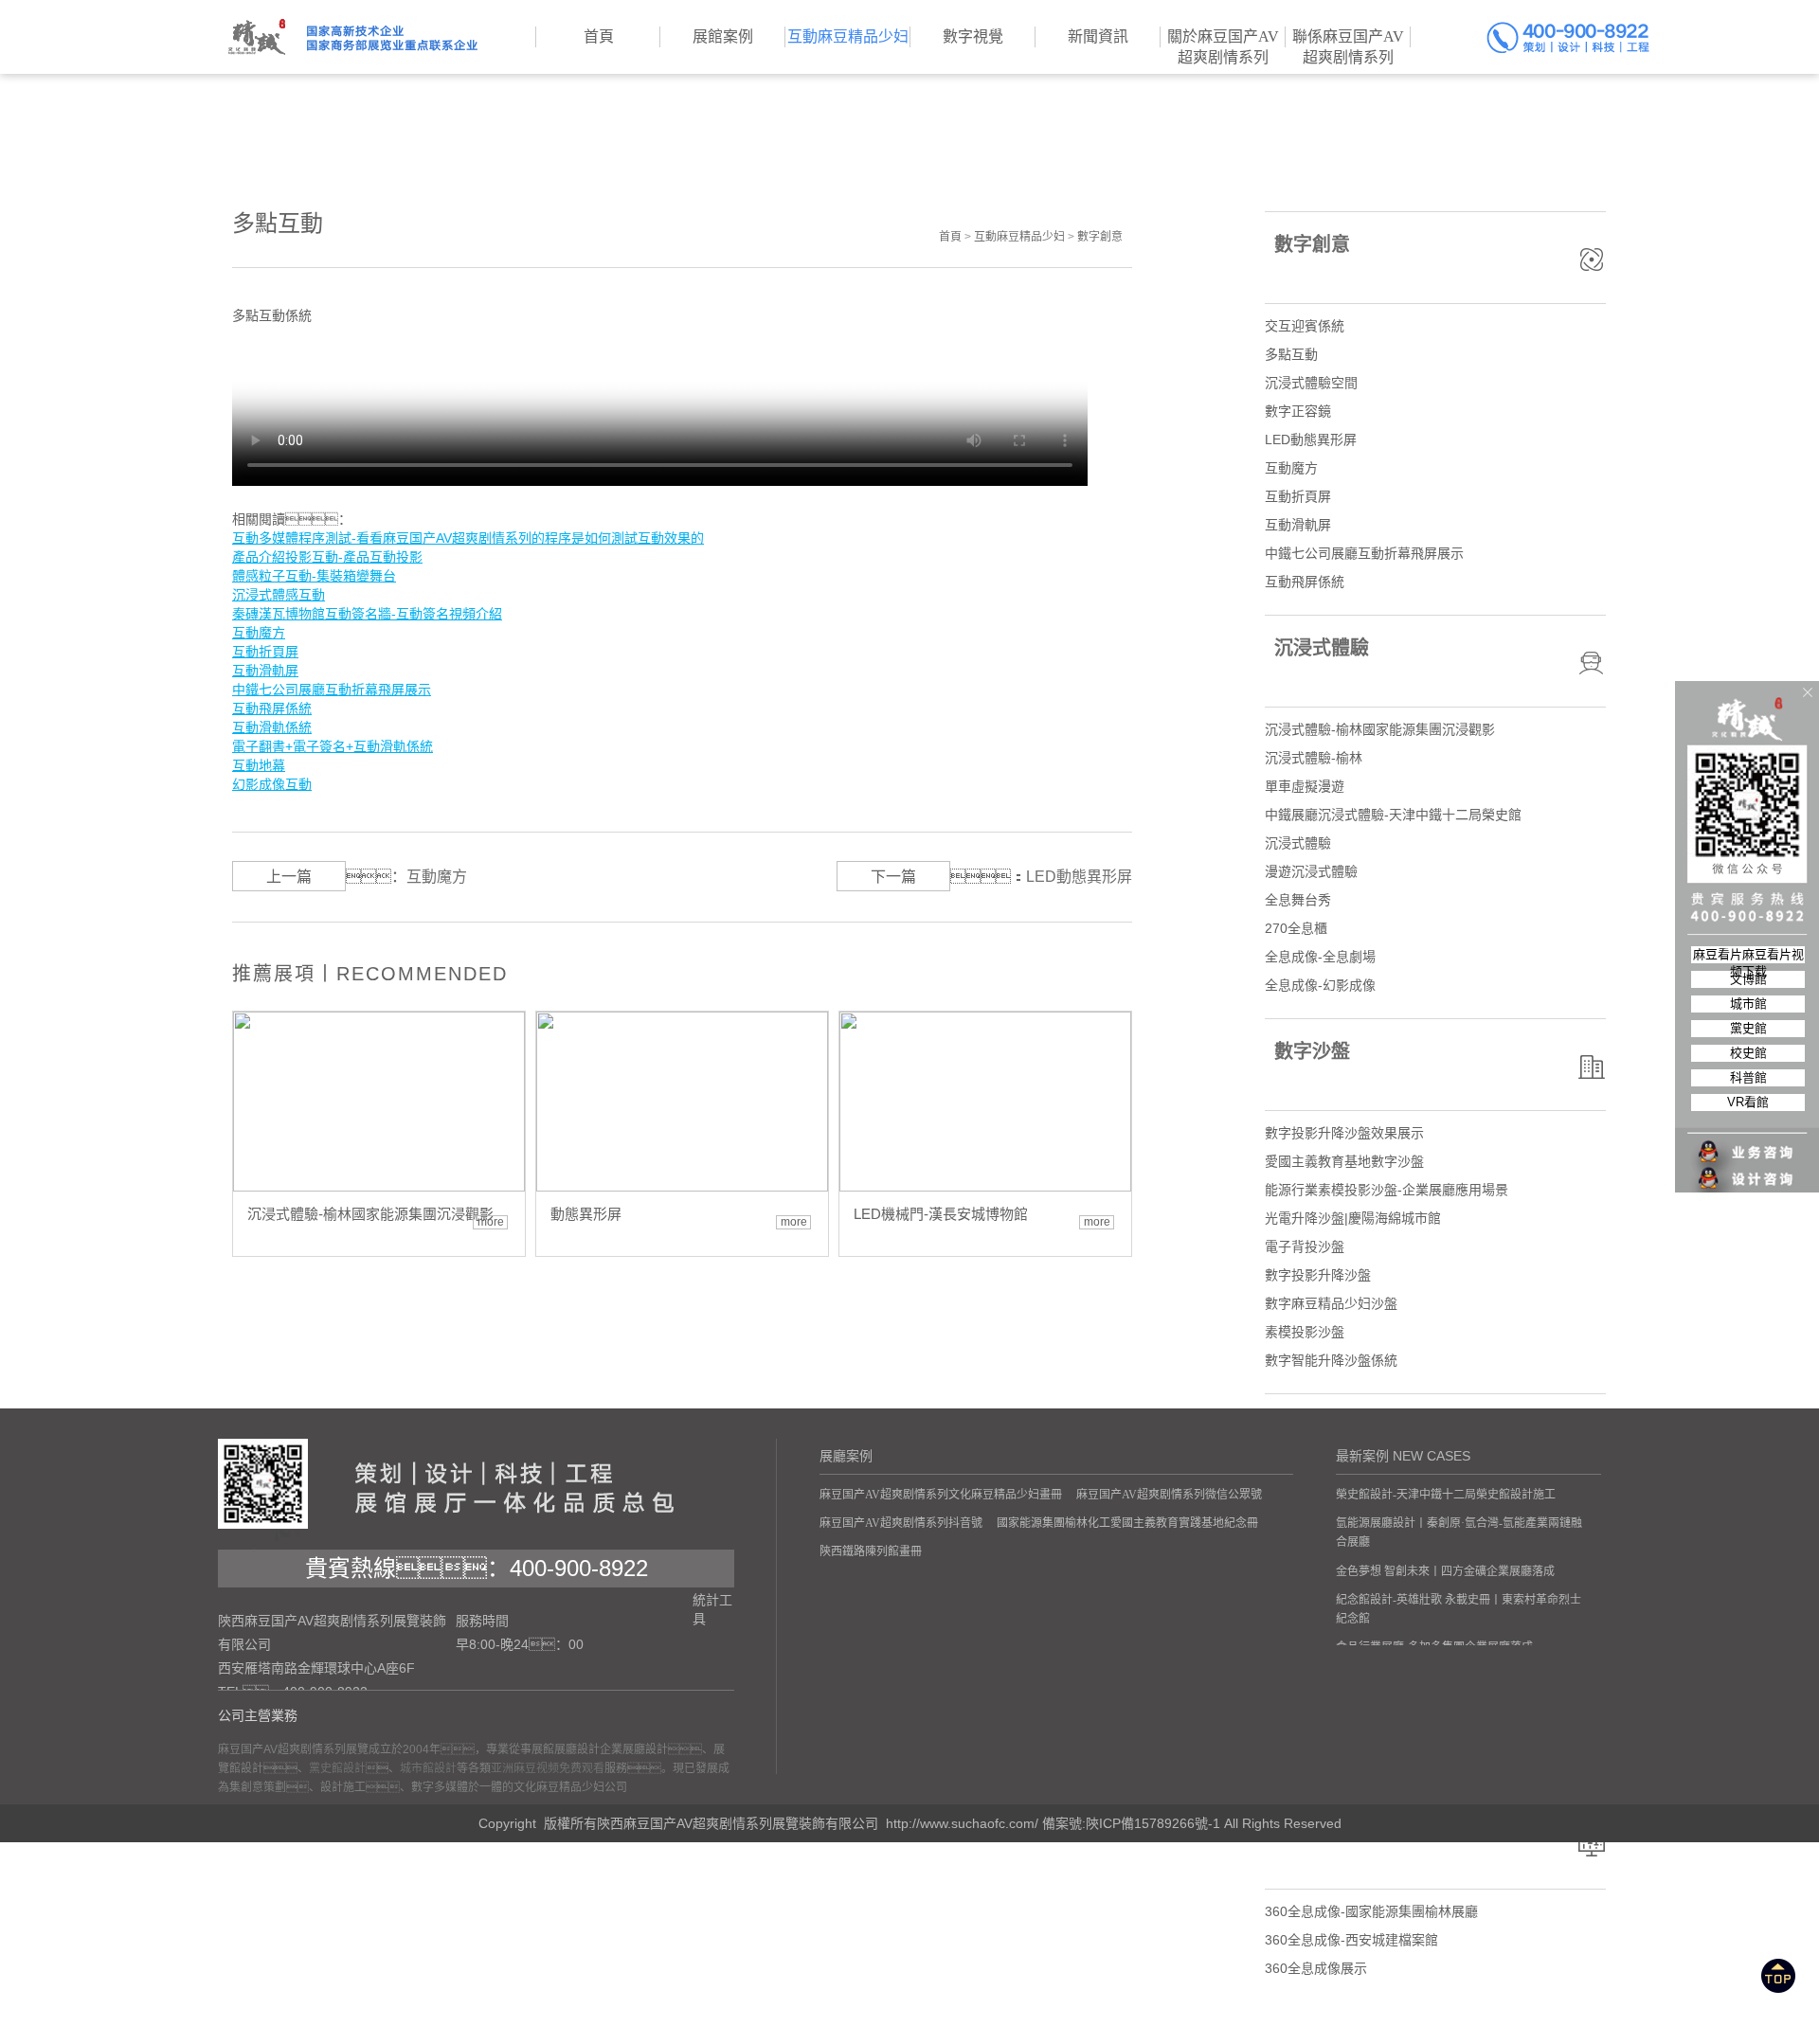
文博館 (1748, 979)
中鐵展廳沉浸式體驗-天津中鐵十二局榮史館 (1393, 815)
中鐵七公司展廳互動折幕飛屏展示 (1364, 553)
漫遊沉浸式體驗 (1311, 871)
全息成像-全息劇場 (1320, 957)
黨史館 (1748, 1028)
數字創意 (1100, 237)
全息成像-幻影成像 (1320, 985)
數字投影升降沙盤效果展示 (1344, 1133)
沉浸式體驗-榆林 (1314, 758)
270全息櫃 (1296, 928)
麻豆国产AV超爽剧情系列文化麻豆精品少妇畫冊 (941, 1495)
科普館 (1748, 1077)
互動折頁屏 (1298, 496)
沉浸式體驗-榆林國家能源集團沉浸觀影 (1380, 729)
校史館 (1748, 1053)
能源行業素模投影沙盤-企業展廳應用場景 (1387, 1190)
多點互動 (1291, 354)
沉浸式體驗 (1298, 843)
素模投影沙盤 (1305, 1332)
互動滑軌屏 (1298, 525)
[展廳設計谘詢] (1748, 1140)
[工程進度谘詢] (1748, 1167)
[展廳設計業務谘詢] (1748, 1114)
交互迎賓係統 (1305, 326)
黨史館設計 (337, 1768)
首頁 (950, 237)
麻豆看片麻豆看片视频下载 (1748, 955)
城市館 (1748, 1004)
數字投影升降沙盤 (1318, 1275)
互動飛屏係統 (1305, 582)
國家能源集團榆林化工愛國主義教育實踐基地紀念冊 (1127, 1523)
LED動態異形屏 (1079, 877)
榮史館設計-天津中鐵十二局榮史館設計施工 (1446, 1495)
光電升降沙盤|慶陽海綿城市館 (1353, 1218)
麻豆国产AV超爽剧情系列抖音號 (901, 1523)
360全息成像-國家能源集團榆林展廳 (1371, 1911)
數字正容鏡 (1298, 411)
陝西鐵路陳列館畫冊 (871, 1551)
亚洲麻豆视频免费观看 (548, 1768)
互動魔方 (437, 877)
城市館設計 (428, 1768)
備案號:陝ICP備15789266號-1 (1131, 1823)
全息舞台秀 (1298, 900)
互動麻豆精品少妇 (1019, 237)
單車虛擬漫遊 (1305, 786)
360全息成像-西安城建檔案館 (1351, 1940)
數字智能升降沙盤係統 (1331, 1360)
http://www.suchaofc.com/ (962, 1823)
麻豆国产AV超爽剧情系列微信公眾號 (1169, 1495)
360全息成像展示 (1316, 1968)
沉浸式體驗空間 (1311, 383)
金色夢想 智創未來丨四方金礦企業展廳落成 (1445, 1571)
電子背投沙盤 (1305, 1246)
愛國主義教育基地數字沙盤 (1344, 1161)
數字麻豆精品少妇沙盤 (1331, 1303)
